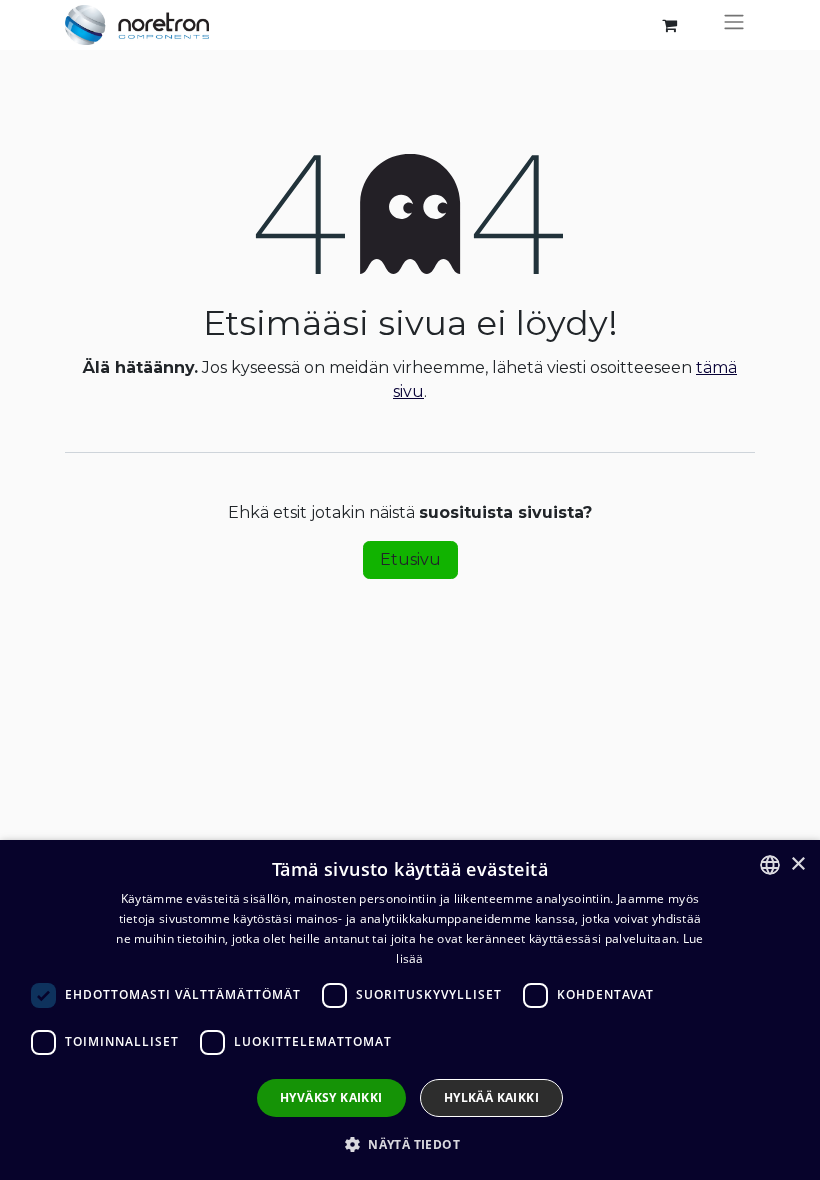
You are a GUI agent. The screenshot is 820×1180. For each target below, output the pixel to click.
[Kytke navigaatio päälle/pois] (734, 25)
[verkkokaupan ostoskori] (669, 25)
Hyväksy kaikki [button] (331, 1097)
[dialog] (410, 1010)
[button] (410, 1144)
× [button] (797, 864)
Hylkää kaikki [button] (491, 1097)
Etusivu (410, 559)
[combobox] (770, 865)
